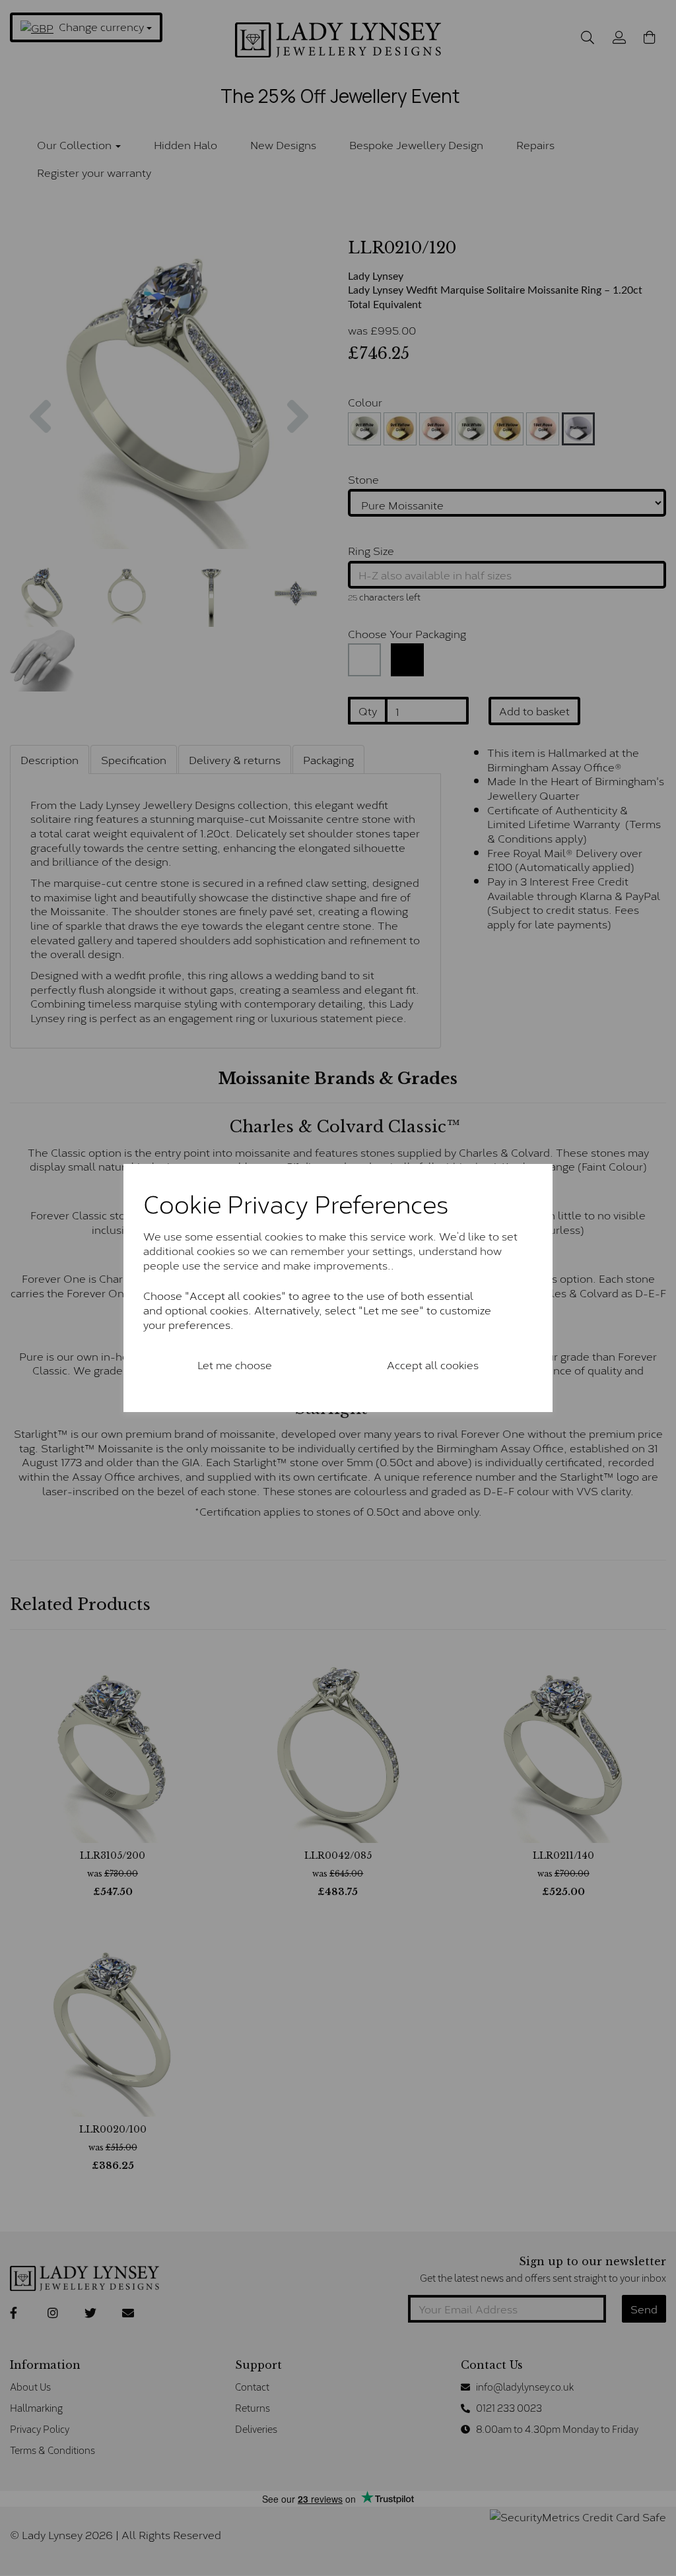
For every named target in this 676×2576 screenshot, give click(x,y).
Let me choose (235, 1364)
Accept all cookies (433, 1364)
